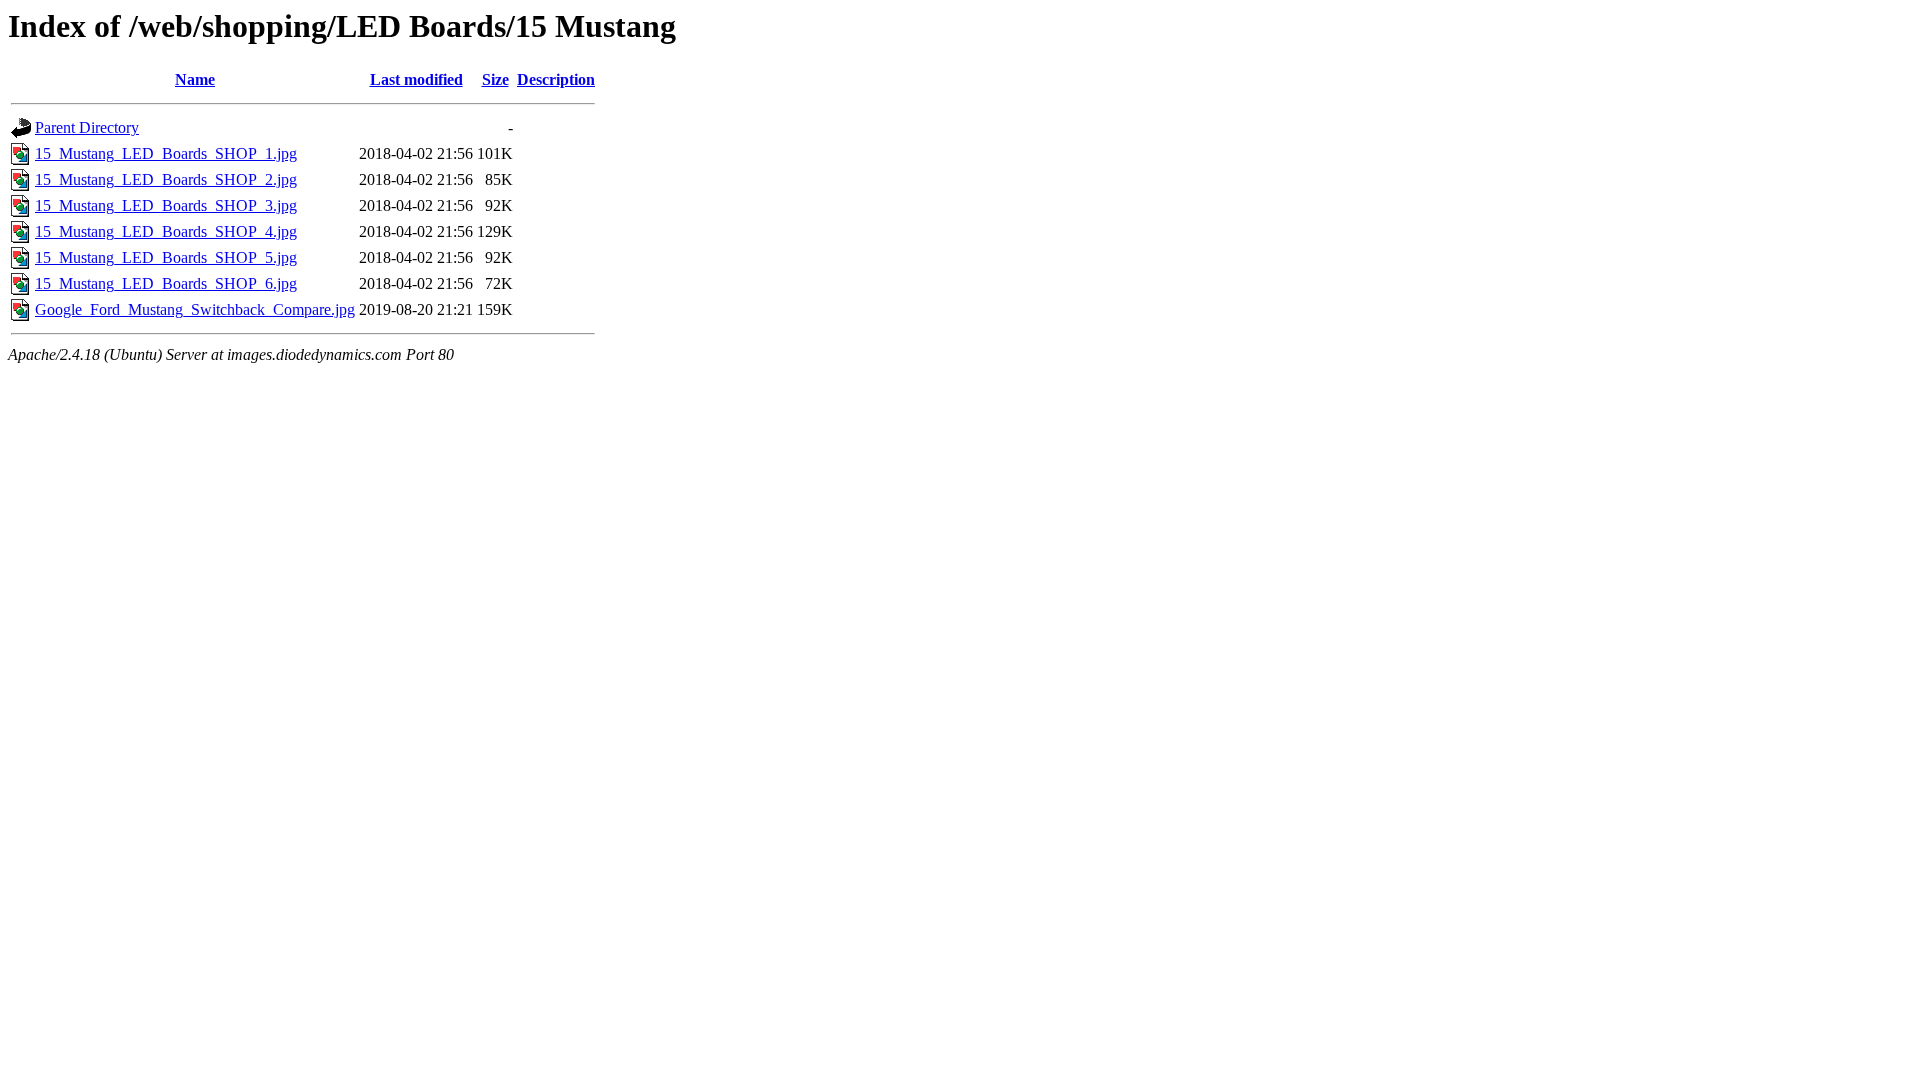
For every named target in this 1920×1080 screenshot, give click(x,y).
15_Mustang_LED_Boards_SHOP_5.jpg (166, 257)
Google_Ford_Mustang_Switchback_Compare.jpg (195, 309)
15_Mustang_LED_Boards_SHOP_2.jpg (166, 179)
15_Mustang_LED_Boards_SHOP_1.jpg (166, 153)
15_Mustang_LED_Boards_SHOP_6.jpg (166, 283)
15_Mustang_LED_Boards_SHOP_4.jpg (166, 231)
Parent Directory (87, 127)
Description (556, 79)
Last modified (416, 79)
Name (195, 79)
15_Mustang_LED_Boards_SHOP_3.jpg (166, 205)
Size (495, 79)
